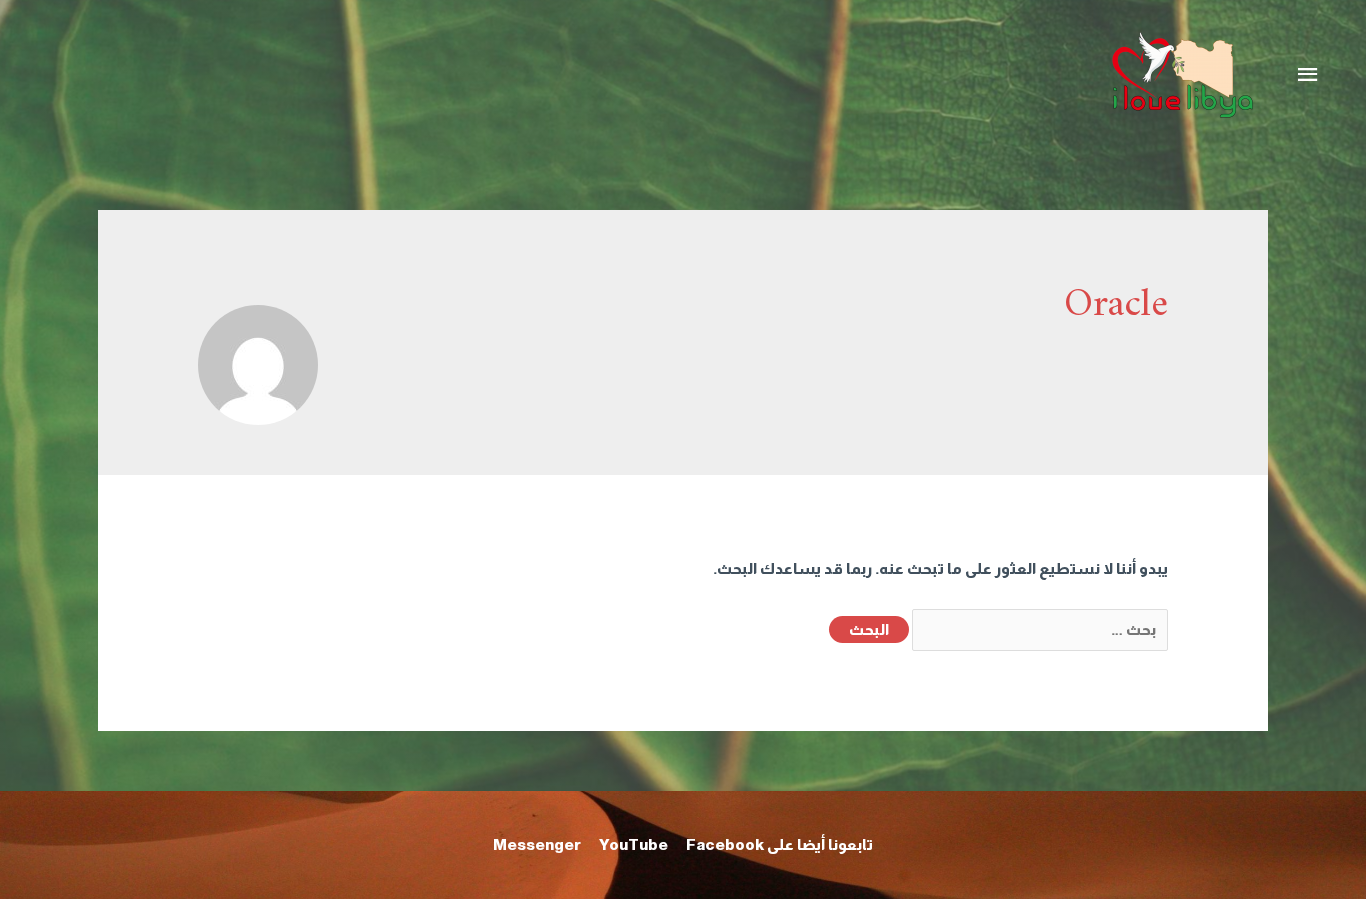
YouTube (633, 844)
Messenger (537, 844)
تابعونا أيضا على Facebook (779, 844)
